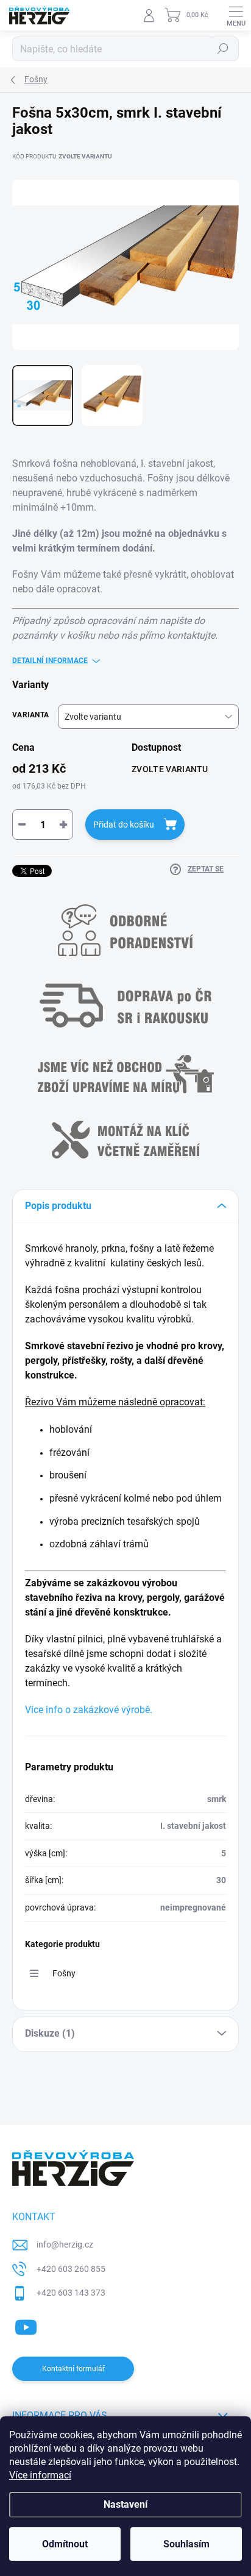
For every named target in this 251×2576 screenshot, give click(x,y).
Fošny (64, 1973)
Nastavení (125, 2504)
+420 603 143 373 (71, 2293)
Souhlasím (186, 2544)
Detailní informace (50, 661)
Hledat (223, 49)
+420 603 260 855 (71, 2269)
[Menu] (236, 15)
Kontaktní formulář (73, 2369)
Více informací (40, 2475)
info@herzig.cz (65, 2244)
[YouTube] (26, 2325)
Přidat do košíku (124, 825)
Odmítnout (65, 2544)
